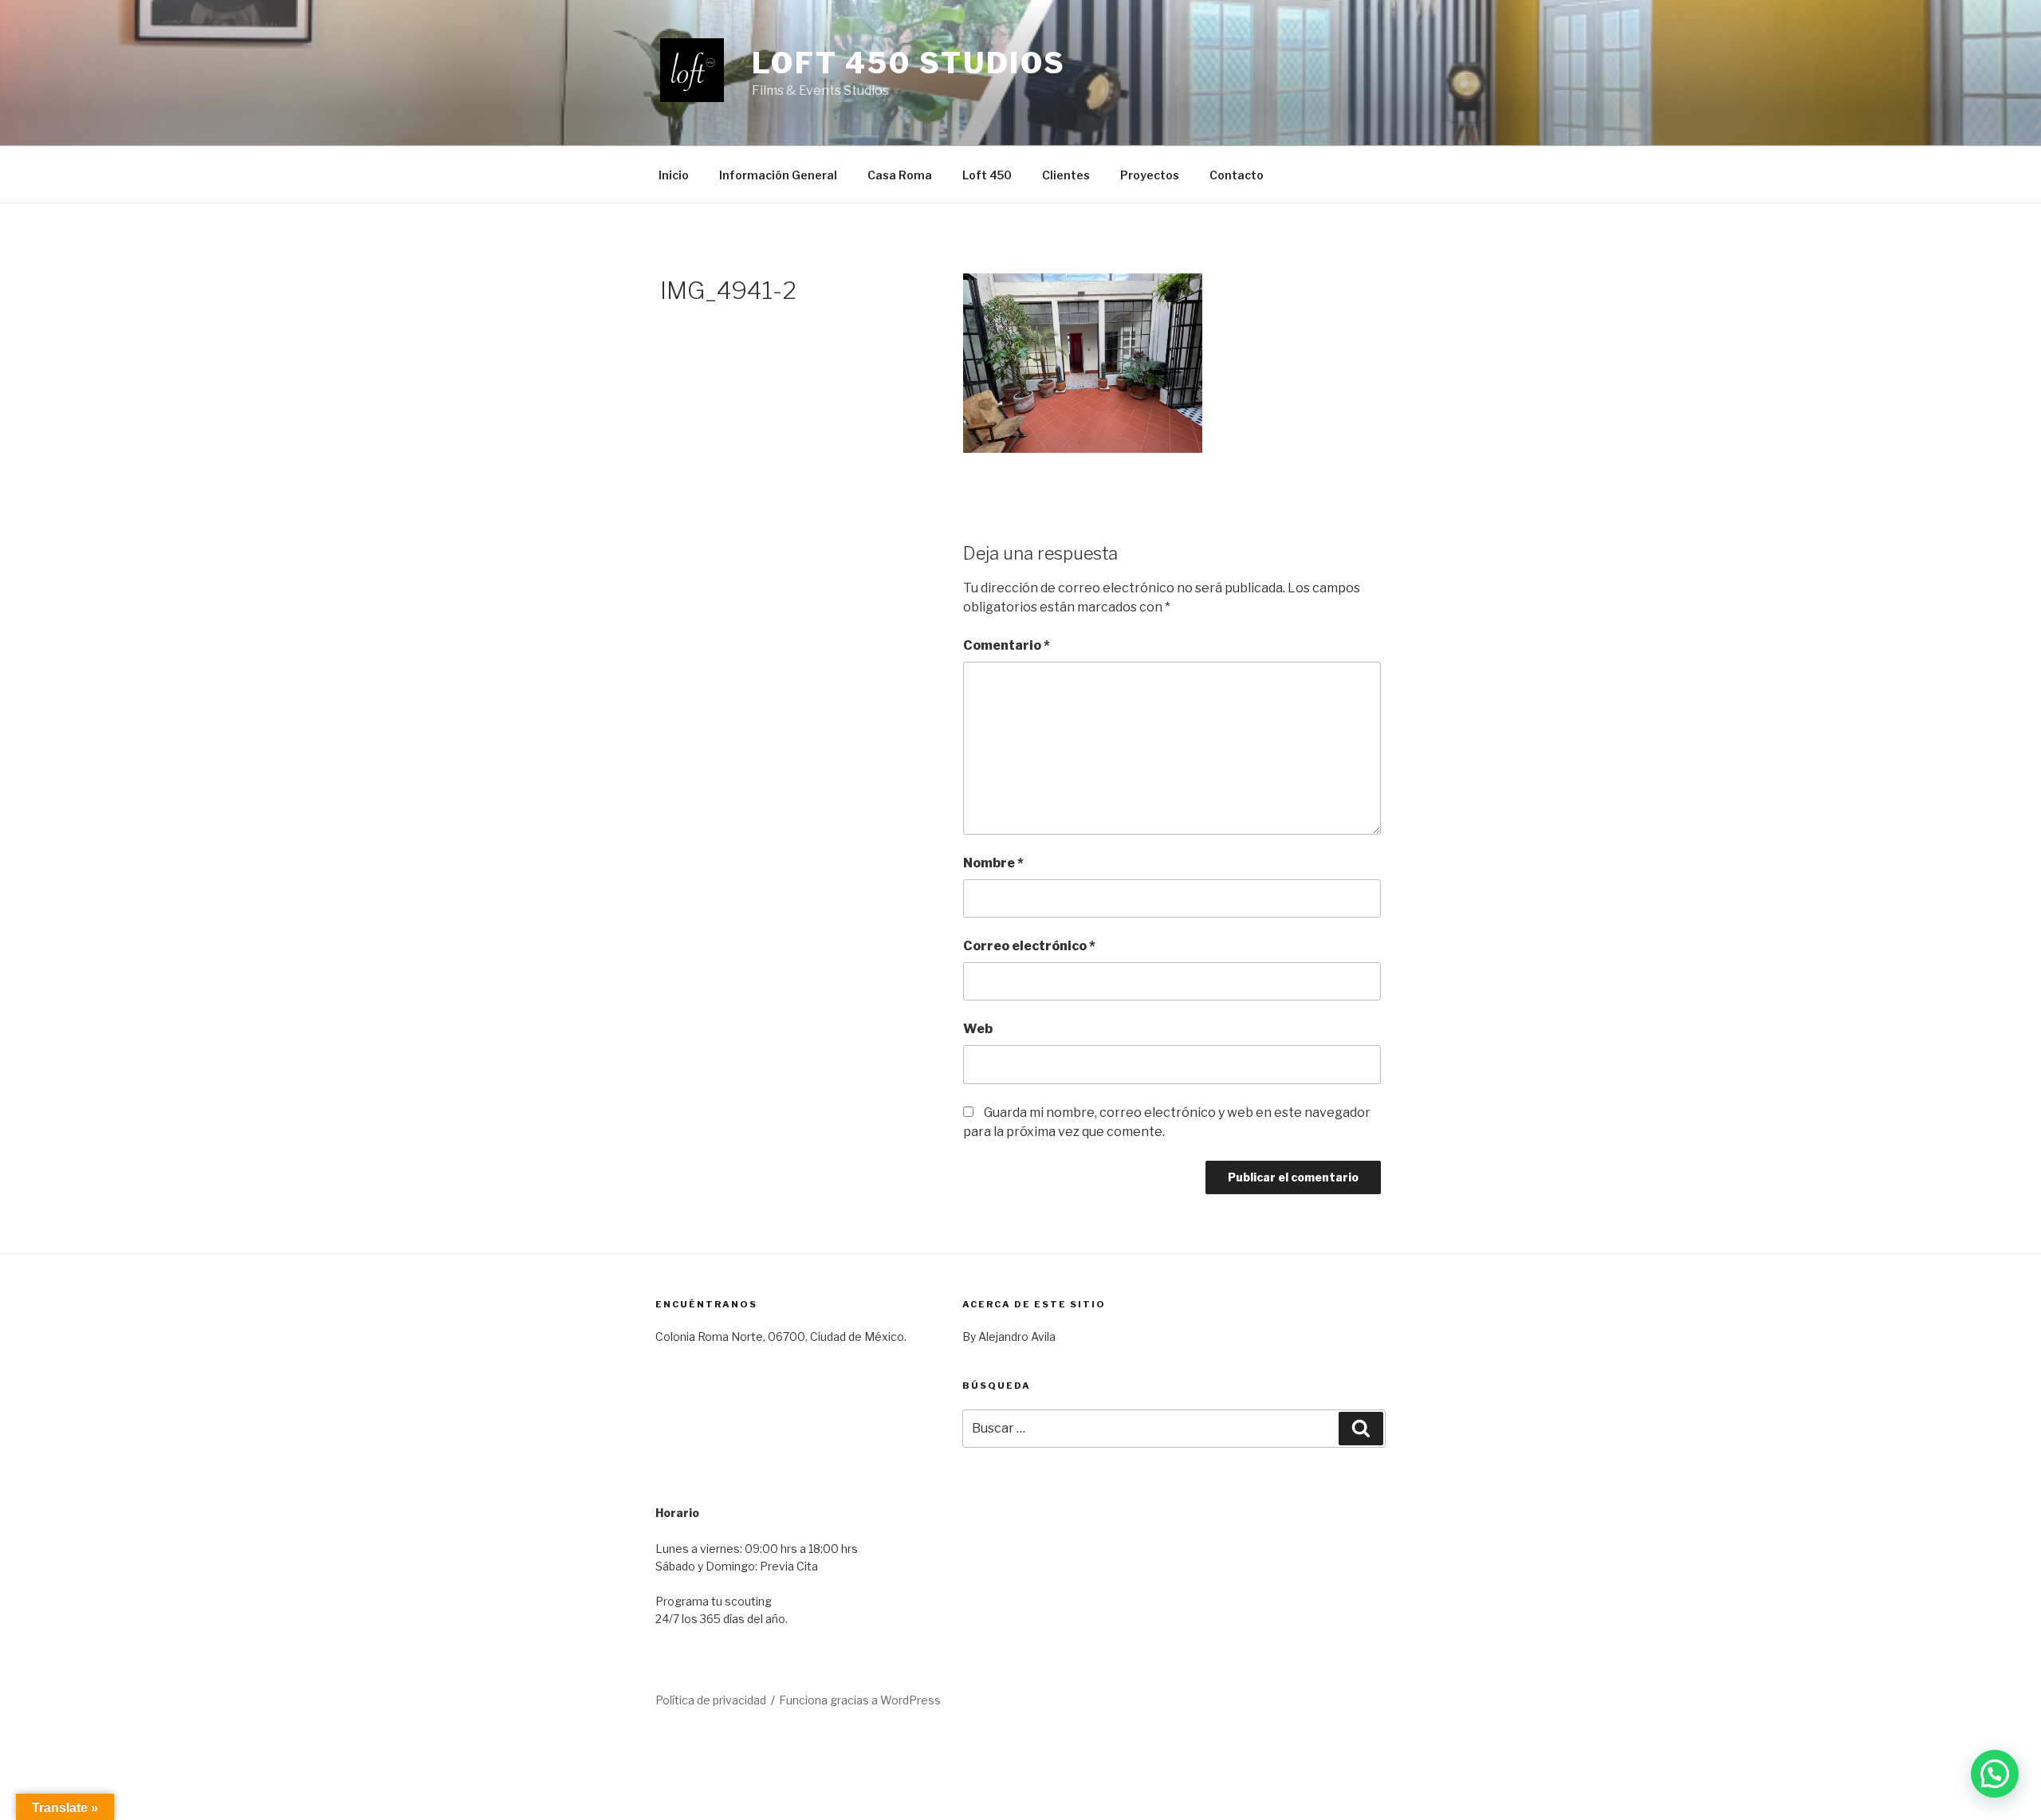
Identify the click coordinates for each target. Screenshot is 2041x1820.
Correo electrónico (1029, 946)
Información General (778, 175)
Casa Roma (900, 175)
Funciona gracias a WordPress (860, 1700)
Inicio (674, 175)
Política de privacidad (711, 1700)
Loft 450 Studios (909, 63)
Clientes (1066, 175)
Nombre (993, 863)
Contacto (1237, 175)
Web (978, 1029)
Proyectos (1150, 175)
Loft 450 (987, 175)
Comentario (1007, 645)
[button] (1995, 1774)
